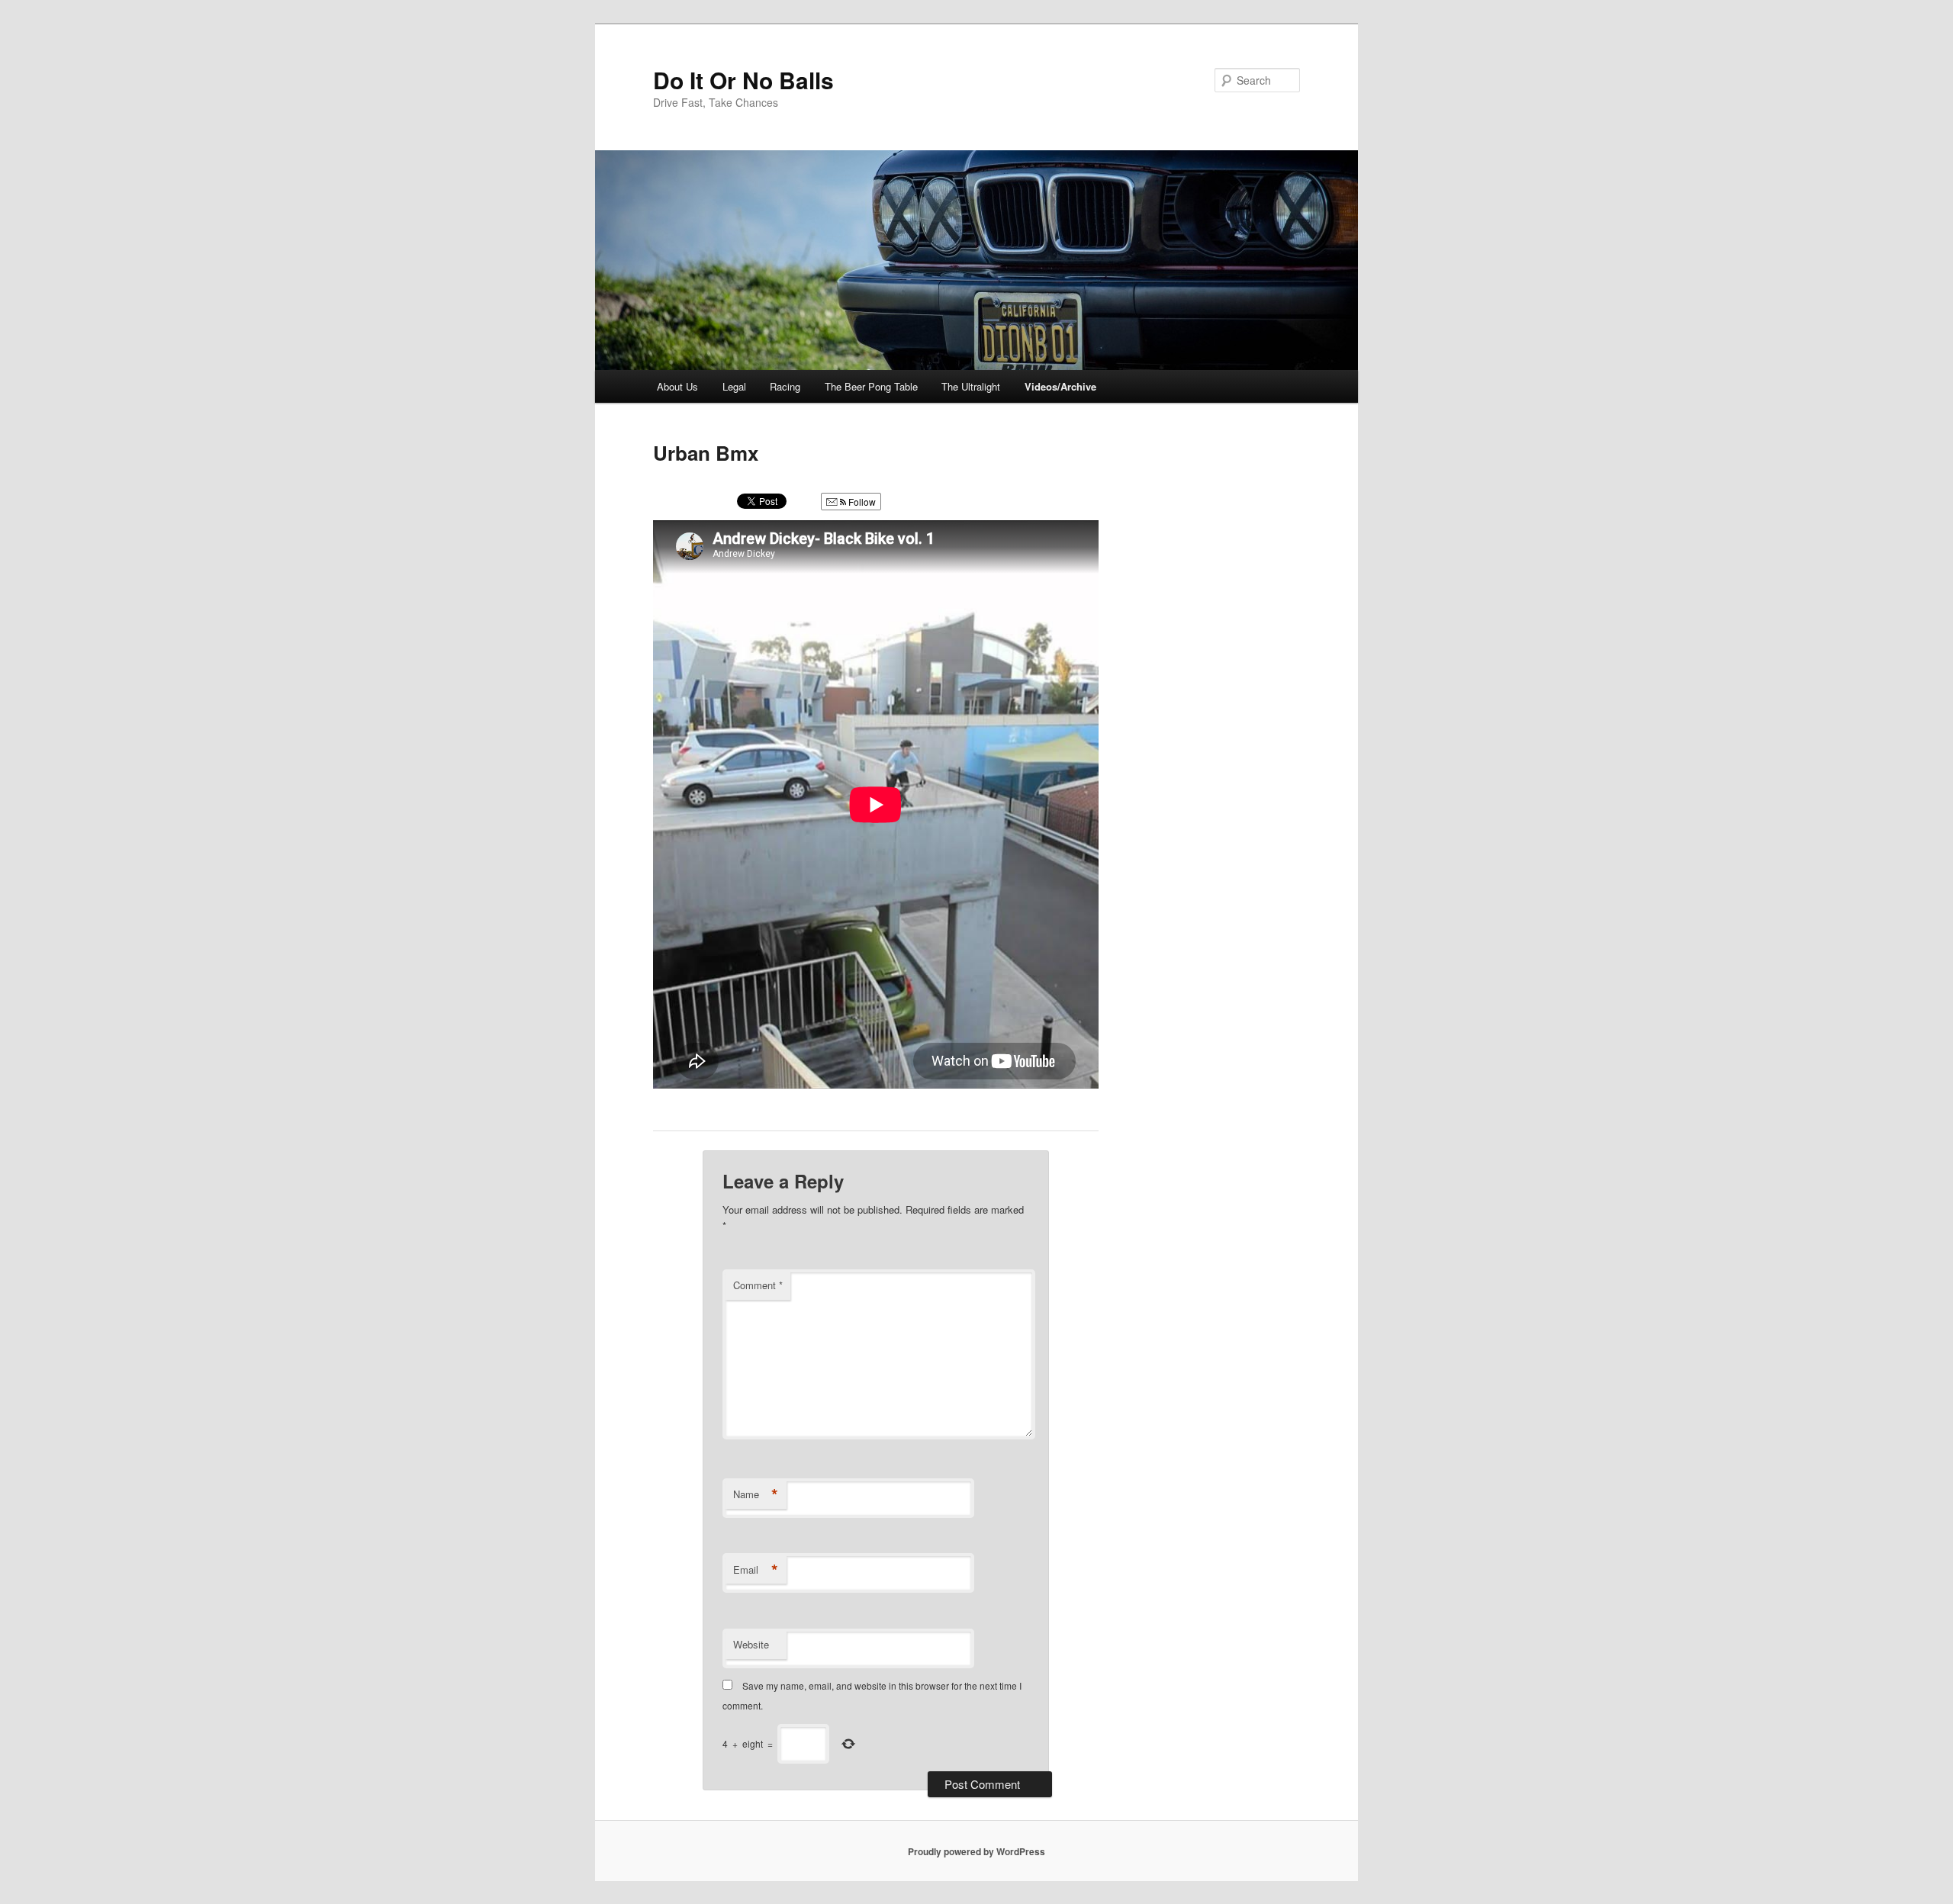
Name (756, 1494)
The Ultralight (971, 386)
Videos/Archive (1060, 386)
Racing (785, 386)
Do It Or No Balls (743, 80)
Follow (861, 502)
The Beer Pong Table (871, 386)
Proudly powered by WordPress (976, 1851)
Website (751, 1644)
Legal (734, 386)
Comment (758, 1285)
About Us (677, 386)
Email (756, 1570)
